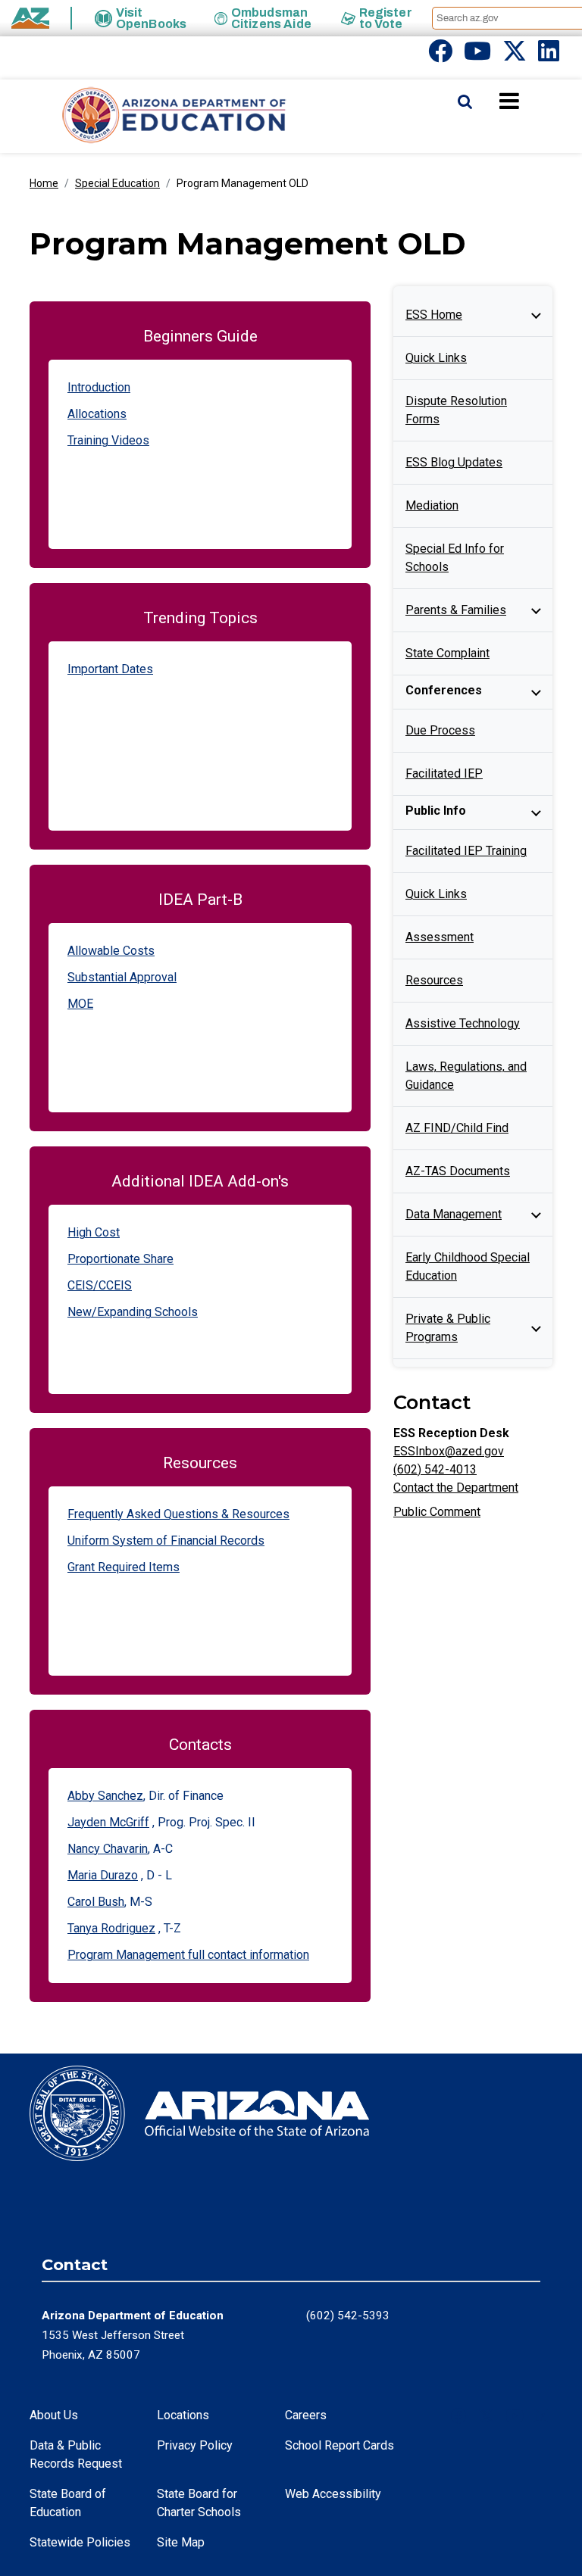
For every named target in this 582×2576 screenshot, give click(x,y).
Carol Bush (96, 1902)
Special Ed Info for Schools (455, 558)
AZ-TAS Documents (458, 1171)
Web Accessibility (333, 2494)
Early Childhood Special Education (468, 1266)
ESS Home (434, 315)
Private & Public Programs (448, 1328)
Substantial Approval (122, 977)
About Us (54, 2415)
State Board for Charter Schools (199, 2503)
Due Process (440, 730)
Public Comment (437, 1512)
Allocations (97, 414)
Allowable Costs (111, 951)
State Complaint (447, 653)
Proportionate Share (120, 1259)
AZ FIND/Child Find (457, 1128)
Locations (183, 2415)
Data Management (454, 1214)
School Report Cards (339, 2445)
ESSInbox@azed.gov (449, 1451)
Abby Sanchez (105, 1796)
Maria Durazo (103, 1875)
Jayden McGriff (108, 1822)
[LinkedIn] (549, 56)
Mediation (432, 505)
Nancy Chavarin (108, 1849)
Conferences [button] (444, 690)
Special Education (117, 183)
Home (44, 183)
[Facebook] (440, 56)
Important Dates (110, 669)
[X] (515, 56)
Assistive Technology (463, 1023)
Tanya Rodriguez (111, 1928)
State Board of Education (68, 2503)
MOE (80, 1004)
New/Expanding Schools (133, 1312)
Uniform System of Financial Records (166, 1541)
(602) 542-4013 (435, 1469)
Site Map (181, 2542)
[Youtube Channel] (477, 56)
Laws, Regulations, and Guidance (466, 1076)
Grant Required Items (124, 1567)
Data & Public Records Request (76, 2454)
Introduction (99, 387)
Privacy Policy (195, 2445)
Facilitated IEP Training (466, 851)
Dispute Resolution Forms (456, 410)
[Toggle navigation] (535, 101)
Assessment (440, 937)
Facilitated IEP (444, 773)
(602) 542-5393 (348, 2316)
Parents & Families (456, 610)
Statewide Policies (80, 2542)
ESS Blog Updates (454, 462)
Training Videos (108, 440)
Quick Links (436, 358)
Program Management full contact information (188, 1955)
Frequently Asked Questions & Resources (178, 1514)
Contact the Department (456, 1488)
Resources (434, 980)
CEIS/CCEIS (100, 1285)
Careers (306, 2415)
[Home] (144, 116)
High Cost (94, 1232)
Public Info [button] (436, 811)
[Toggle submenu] (536, 315)
